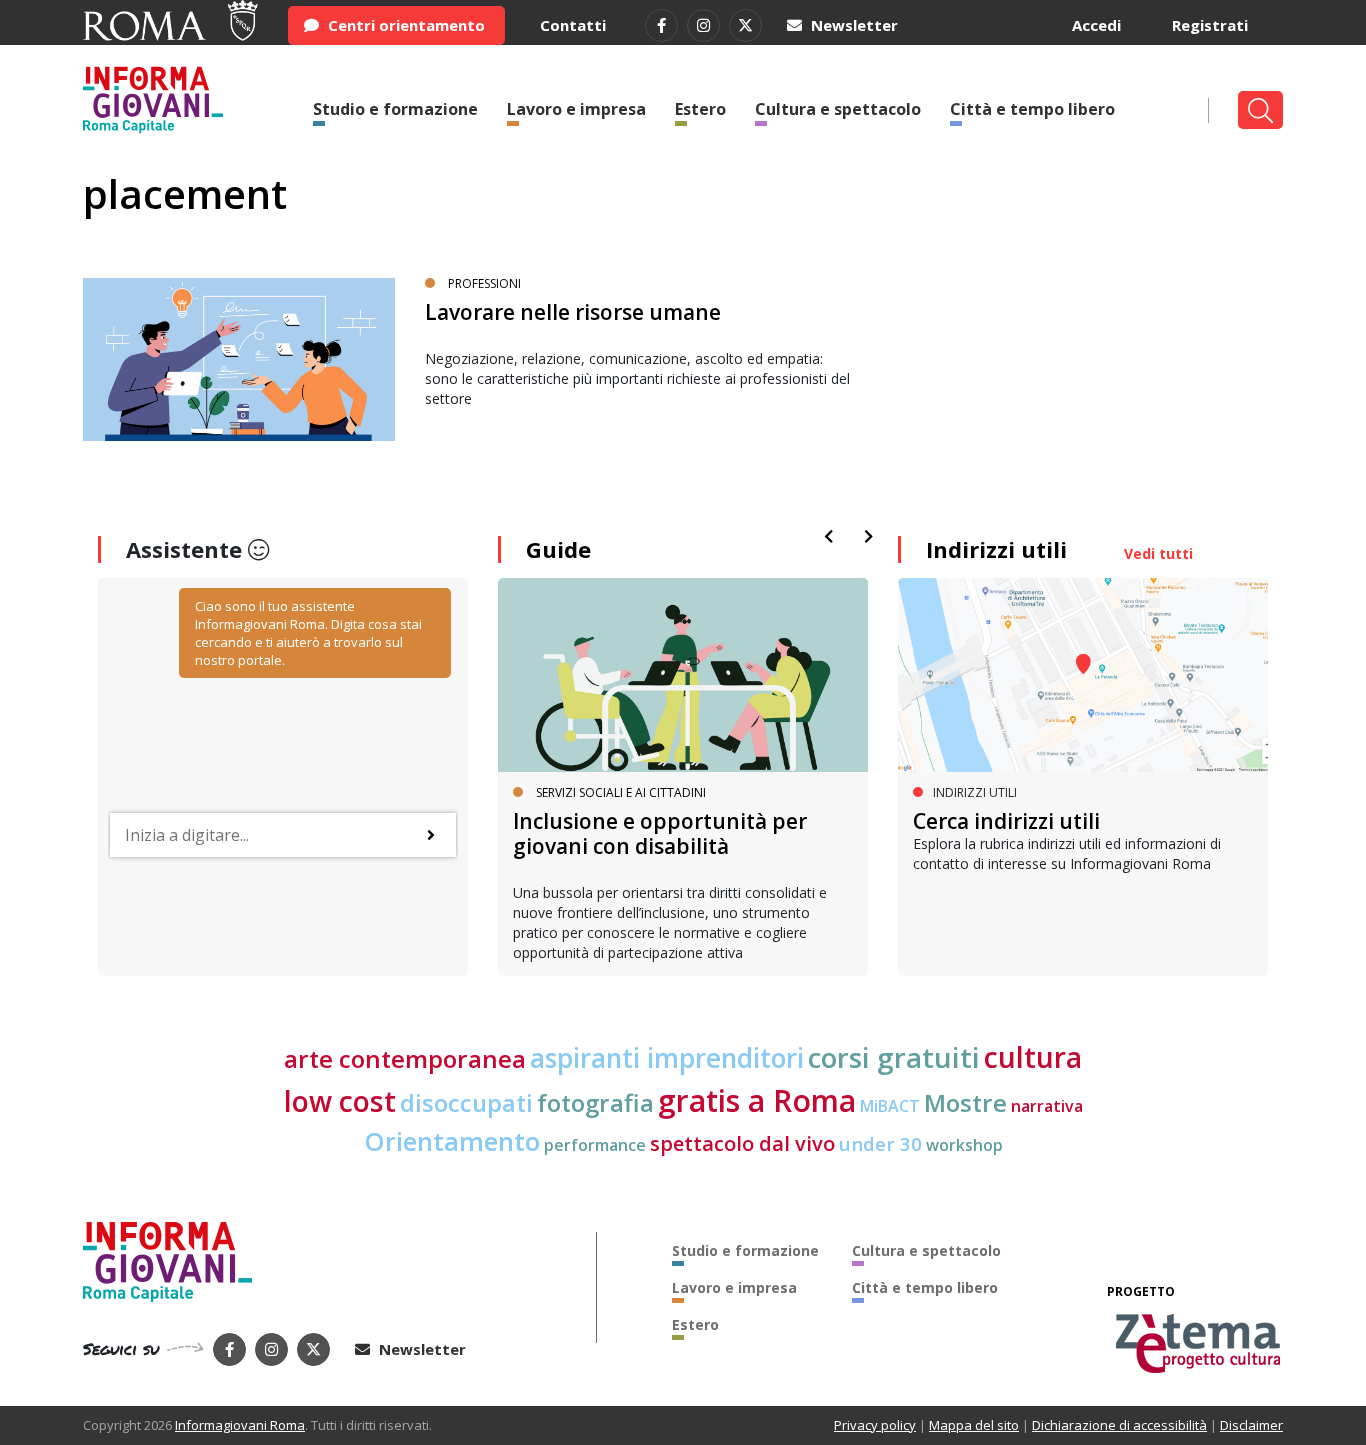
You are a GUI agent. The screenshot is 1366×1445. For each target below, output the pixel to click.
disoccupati (466, 1103)
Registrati (1210, 25)
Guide (558, 549)
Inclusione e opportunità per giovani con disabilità (660, 833)
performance (595, 1145)
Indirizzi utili (996, 549)
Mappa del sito (974, 1425)
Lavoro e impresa (576, 109)
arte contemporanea (405, 1058)
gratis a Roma (757, 1100)
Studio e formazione (395, 109)
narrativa (1047, 1106)
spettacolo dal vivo (742, 1143)
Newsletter (852, 25)
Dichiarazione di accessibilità (1119, 1425)
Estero (700, 109)
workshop (964, 1145)
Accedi (1096, 25)
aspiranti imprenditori (667, 1058)
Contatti (573, 25)
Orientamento (452, 1141)
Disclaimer (1251, 1425)
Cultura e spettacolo (838, 109)
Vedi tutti (1158, 553)
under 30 (880, 1143)
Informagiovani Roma (240, 1425)
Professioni (484, 283)
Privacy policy (875, 1425)
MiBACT (890, 1106)
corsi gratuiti (894, 1057)
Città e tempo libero (1032, 109)
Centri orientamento (404, 25)
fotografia (595, 1102)
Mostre (965, 1102)
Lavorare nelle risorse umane (573, 312)
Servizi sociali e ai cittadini (621, 792)
